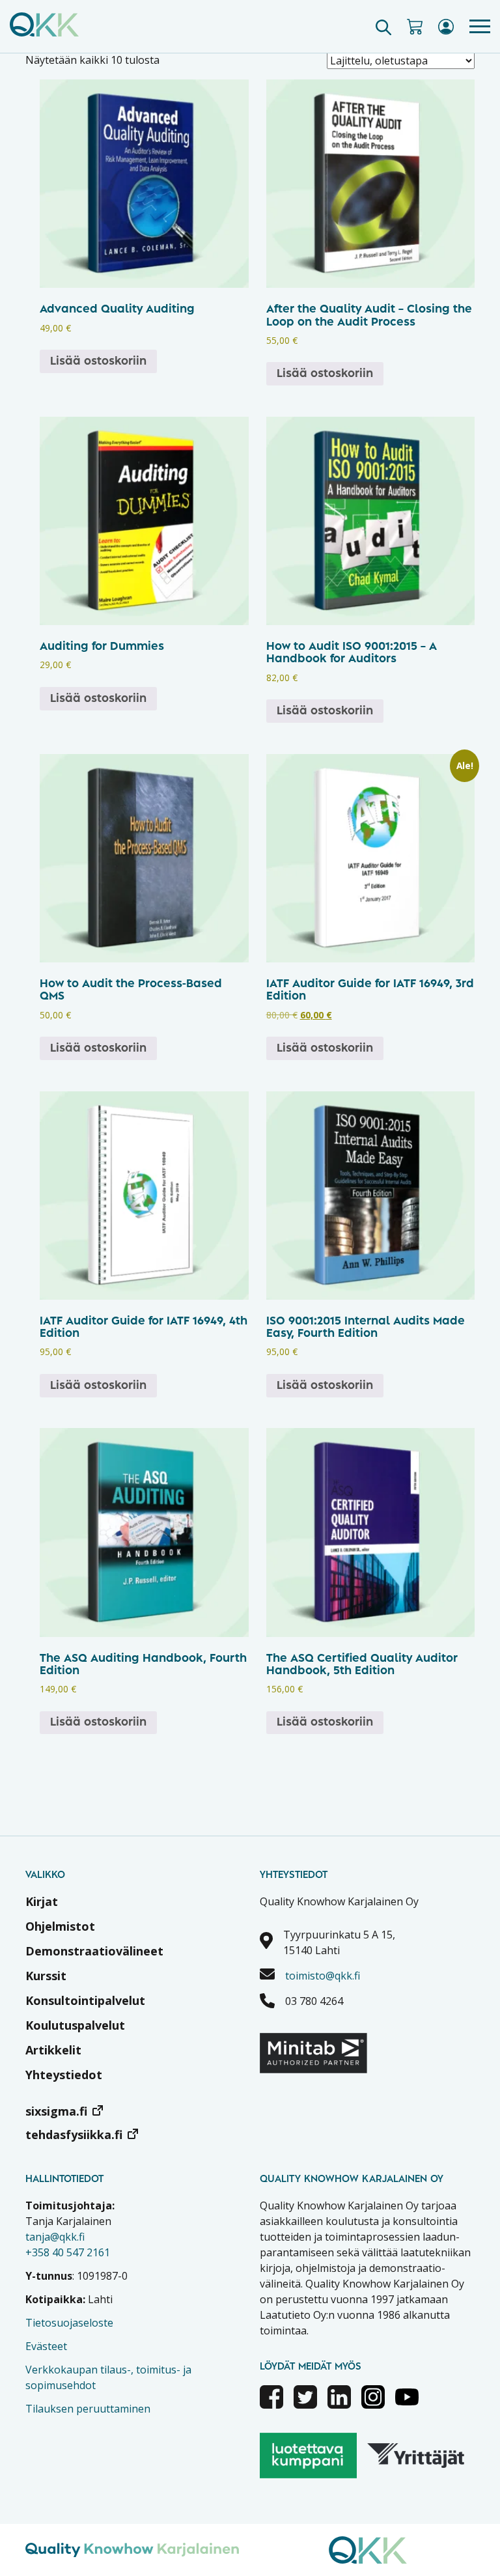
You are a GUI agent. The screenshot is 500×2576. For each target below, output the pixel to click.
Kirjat (42, 1901)
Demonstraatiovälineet (94, 1951)
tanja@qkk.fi (55, 2237)
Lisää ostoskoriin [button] (98, 361)
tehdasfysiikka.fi (74, 2135)
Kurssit (46, 1976)
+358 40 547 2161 (68, 2252)
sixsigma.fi (56, 2111)
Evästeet (46, 2346)
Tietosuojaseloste (69, 2323)
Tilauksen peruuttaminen (88, 2409)
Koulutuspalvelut (75, 2025)
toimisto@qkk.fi (323, 1976)
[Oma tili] (446, 27)
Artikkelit (53, 2050)
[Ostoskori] (415, 27)
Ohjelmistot (60, 1926)
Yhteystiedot (64, 2075)
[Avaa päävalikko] (480, 26)
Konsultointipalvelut (85, 2000)
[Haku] (383, 27)
